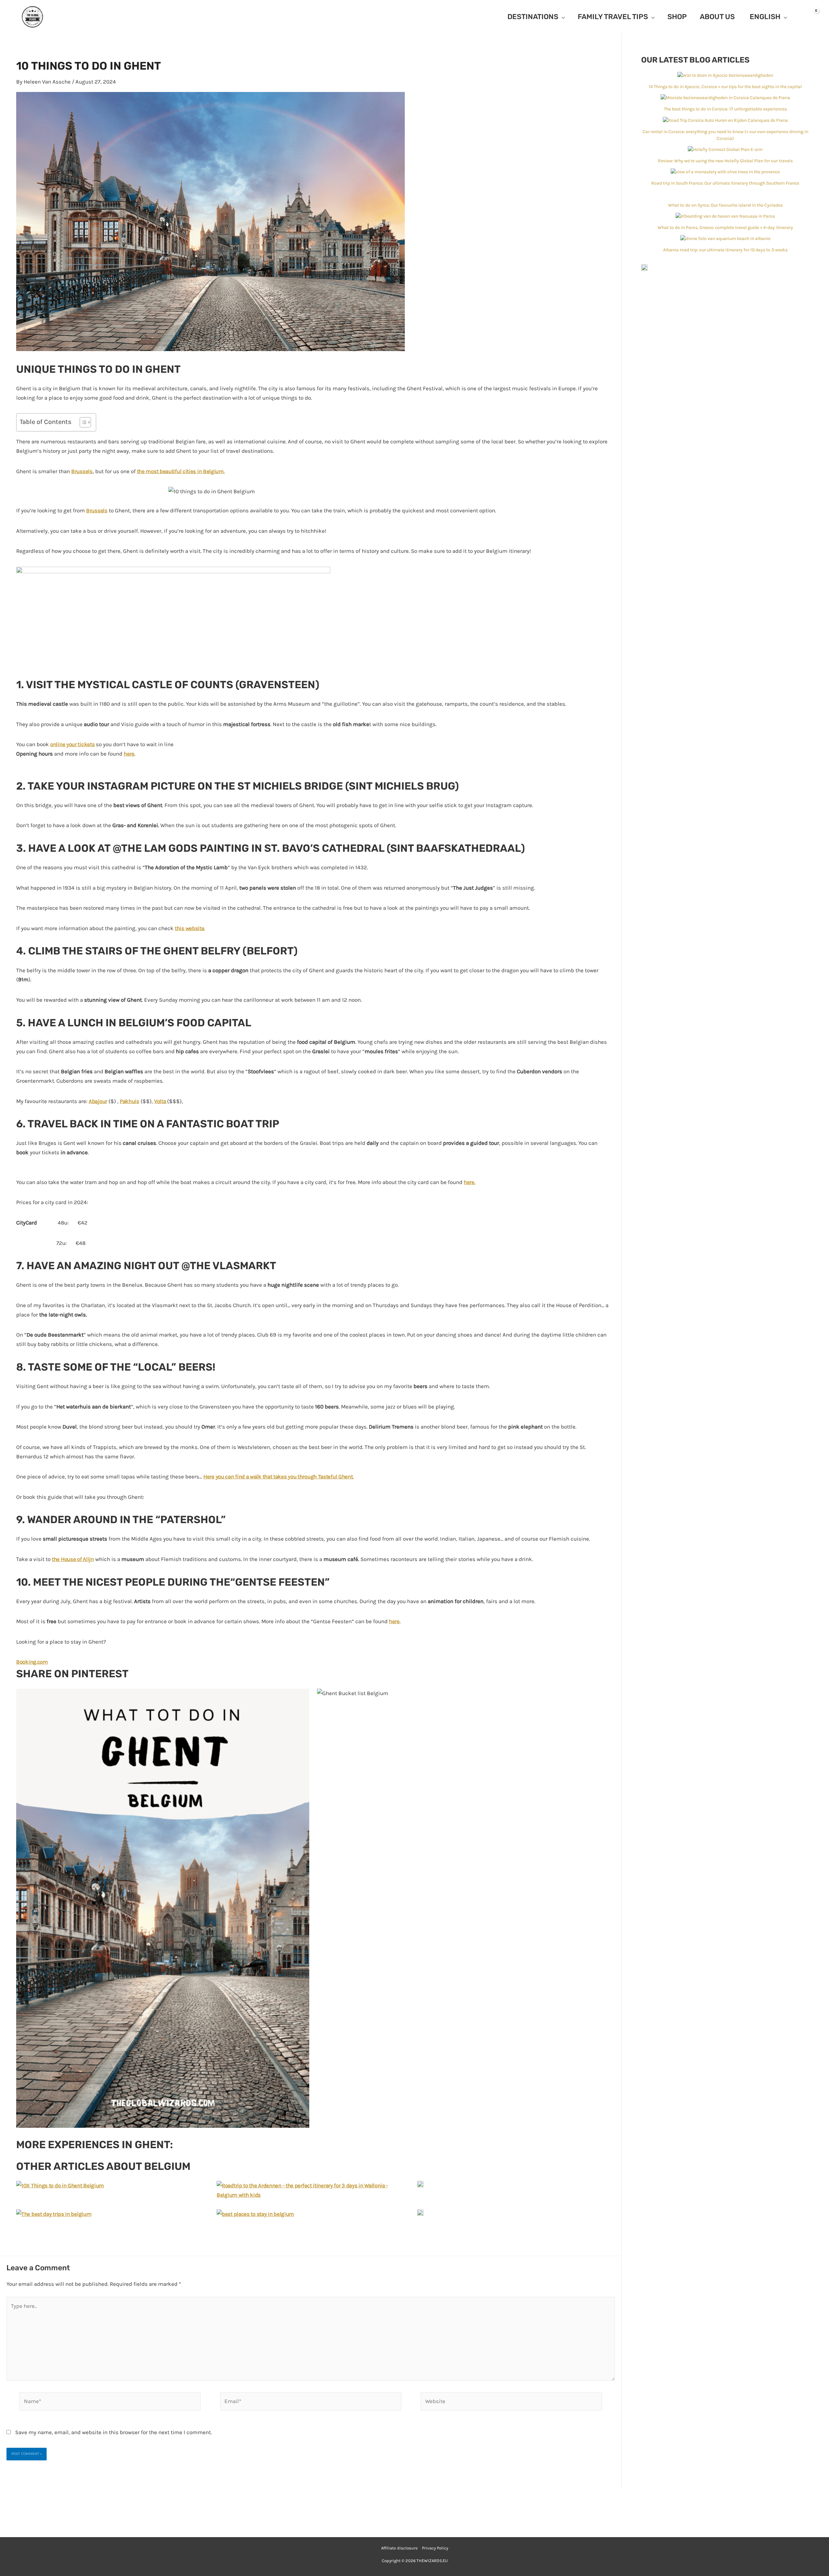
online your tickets (72, 744)
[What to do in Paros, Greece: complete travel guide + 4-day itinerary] (725, 216)
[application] (562, 17)
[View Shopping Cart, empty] (810, 17)
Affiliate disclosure (399, 2548)
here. (470, 1182)
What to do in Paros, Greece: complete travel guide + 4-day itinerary (725, 228)
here (129, 754)
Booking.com (32, 1662)
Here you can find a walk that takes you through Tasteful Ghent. (278, 1476)
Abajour (98, 1101)
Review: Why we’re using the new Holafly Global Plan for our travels (725, 161)
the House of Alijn (73, 1559)
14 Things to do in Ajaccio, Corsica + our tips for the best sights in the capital (725, 87)
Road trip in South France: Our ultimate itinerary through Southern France (725, 183)
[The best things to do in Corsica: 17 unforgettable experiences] (725, 97)
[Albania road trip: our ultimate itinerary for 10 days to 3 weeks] (725, 238)
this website (189, 928)
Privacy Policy (435, 2548)
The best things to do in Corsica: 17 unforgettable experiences (725, 109)
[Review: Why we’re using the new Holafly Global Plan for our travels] (725, 149)
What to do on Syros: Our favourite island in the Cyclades (725, 205)
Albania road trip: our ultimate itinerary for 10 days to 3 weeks (725, 250)
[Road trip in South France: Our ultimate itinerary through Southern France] (725, 172)
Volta (161, 1101)
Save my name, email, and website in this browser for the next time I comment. (114, 2432)
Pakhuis (130, 1101)
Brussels (82, 471)
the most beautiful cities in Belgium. (181, 471)
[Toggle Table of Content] (82, 422)
